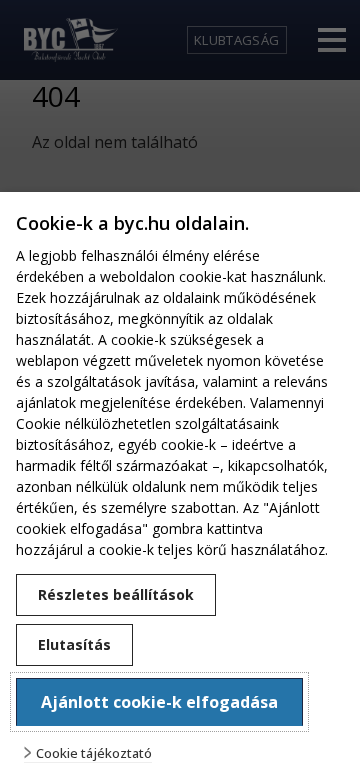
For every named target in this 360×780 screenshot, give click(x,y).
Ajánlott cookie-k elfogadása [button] (159, 702)
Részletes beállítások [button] (116, 594)
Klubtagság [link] (236, 40)
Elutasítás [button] (74, 644)
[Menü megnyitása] (332, 40)
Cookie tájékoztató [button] (94, 753)
